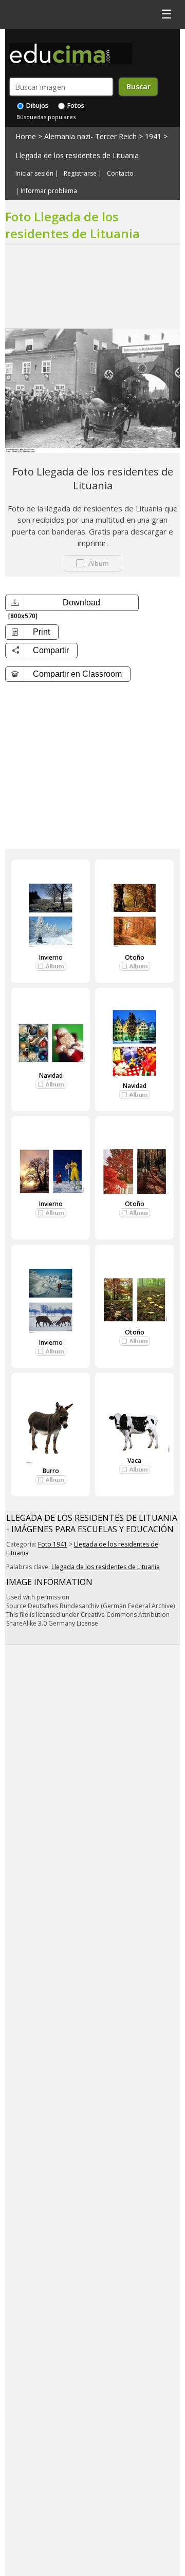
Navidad (51, 1075)
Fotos (75, 106)
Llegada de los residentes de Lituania (77, 155)
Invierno (51, 957)
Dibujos (36, 106)
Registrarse (80, 174)
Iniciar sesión (34, 174)
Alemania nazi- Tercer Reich (90, 136)
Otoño (135, 957)
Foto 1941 (53, 1544)
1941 (153, 136)
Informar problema (49, 191)
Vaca (134, 1461)
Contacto (120, 174)
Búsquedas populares (46, 117)
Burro (51, 1471)
